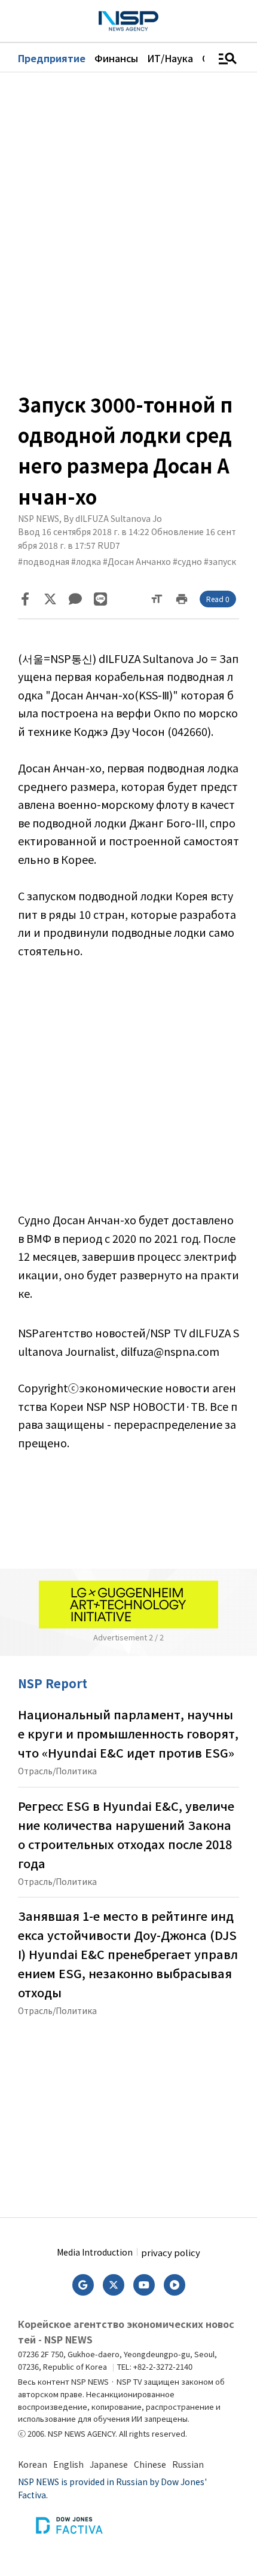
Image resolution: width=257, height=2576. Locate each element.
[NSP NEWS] (128, 21)
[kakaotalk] (75, 599)
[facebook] (25, 599)
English (68, 2464)
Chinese (150, 2464)
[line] (100, 599)
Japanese (109, 2464)
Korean (33, 2464)
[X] (50, 599)
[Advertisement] (128, 1094)
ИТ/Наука (170, 58)
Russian (188, 2464)
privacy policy (171, 2252)
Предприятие (52, 58)
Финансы (116, 58)
